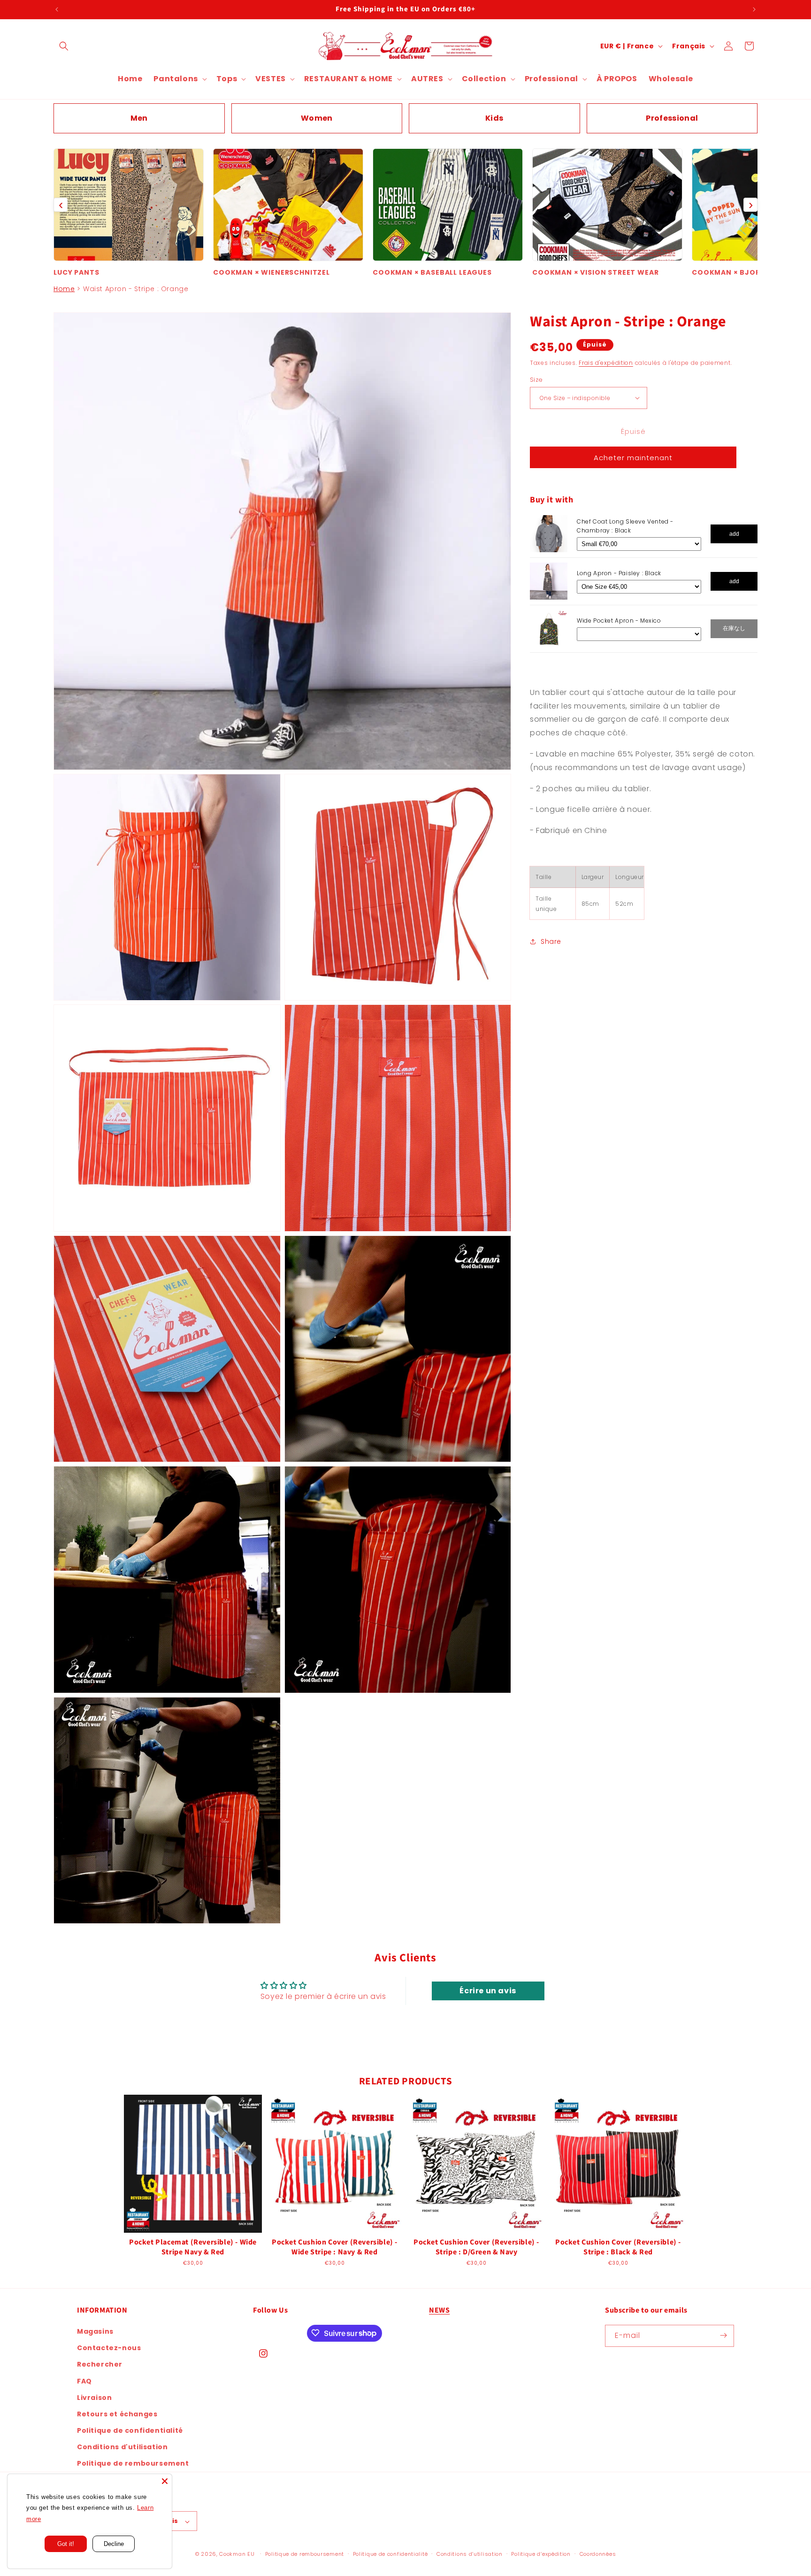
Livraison (94, 2397)
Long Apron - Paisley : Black (619, 573)
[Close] (165, 2481)
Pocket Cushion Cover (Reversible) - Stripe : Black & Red (618, 2247)
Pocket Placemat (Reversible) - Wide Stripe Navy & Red (193, 2247)
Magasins (95, 2331)
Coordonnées (598, 2554)
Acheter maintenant (633, 458)
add (734, 533)
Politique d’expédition (541, 2554)
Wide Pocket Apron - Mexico (619, 621)
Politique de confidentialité (130, 2430)
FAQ (84, 2381)
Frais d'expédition (606, 363)
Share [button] (551, 941)
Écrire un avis (488, 1991)
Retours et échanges (117, 2414)
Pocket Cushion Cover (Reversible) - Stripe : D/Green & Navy (476, 2247)
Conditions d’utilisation (470, 2554)
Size (536, 379)
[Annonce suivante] (754, 9)
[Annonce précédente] (57, 9)
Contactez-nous (109, 2348)
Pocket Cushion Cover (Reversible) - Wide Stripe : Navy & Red (335, 2247)
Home (64, 289)
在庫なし (734, 628)
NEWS (439, 2310)
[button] (64, 46)
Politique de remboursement (133, 2463)
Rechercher (100, 2364)
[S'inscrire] (723, 2335)
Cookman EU (237, 2554)
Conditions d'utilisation (122, 2447)
